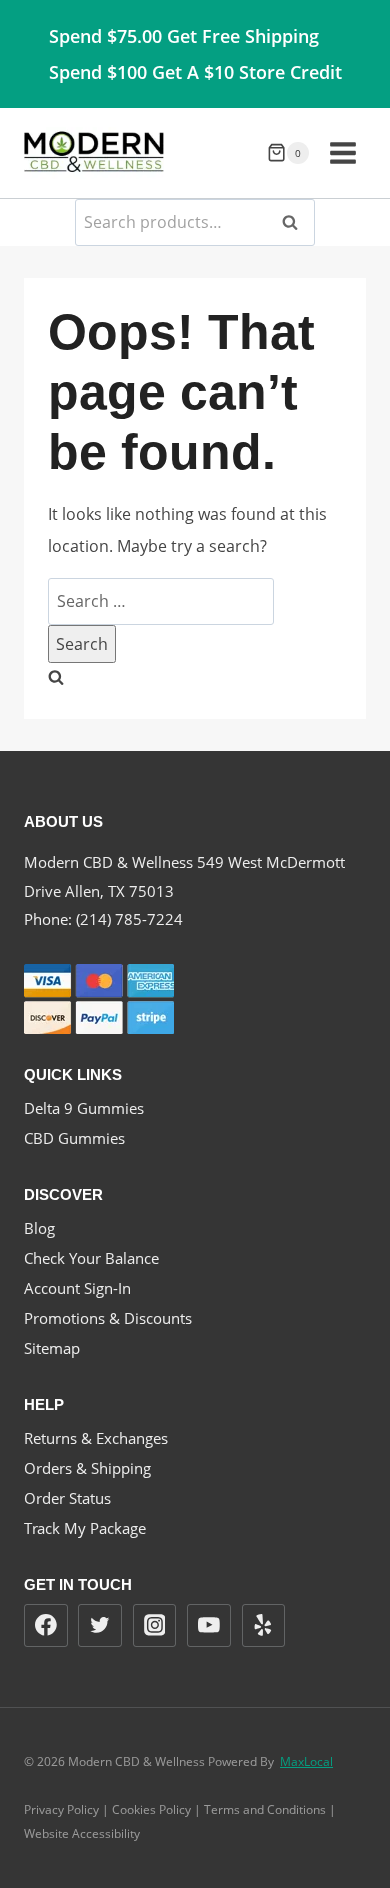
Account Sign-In (77, 1288)
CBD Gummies (74, 1138)
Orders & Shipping (87, 1468)
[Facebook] (46, 1626)
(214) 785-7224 (129, 919)
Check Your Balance (91, 1258)
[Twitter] (100, 1626)
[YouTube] (209, 1626)
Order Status (67, 1498)
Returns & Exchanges (96, 1438)
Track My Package (85, 1528)
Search (296, 222)
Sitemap (52, 1348)
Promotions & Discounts (108, 1318)
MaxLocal (306, 1761)
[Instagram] (155, 1626)
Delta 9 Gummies (84, 1108)
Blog (39, 1228)
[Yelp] (264, 1626)
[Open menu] (342, 152)
